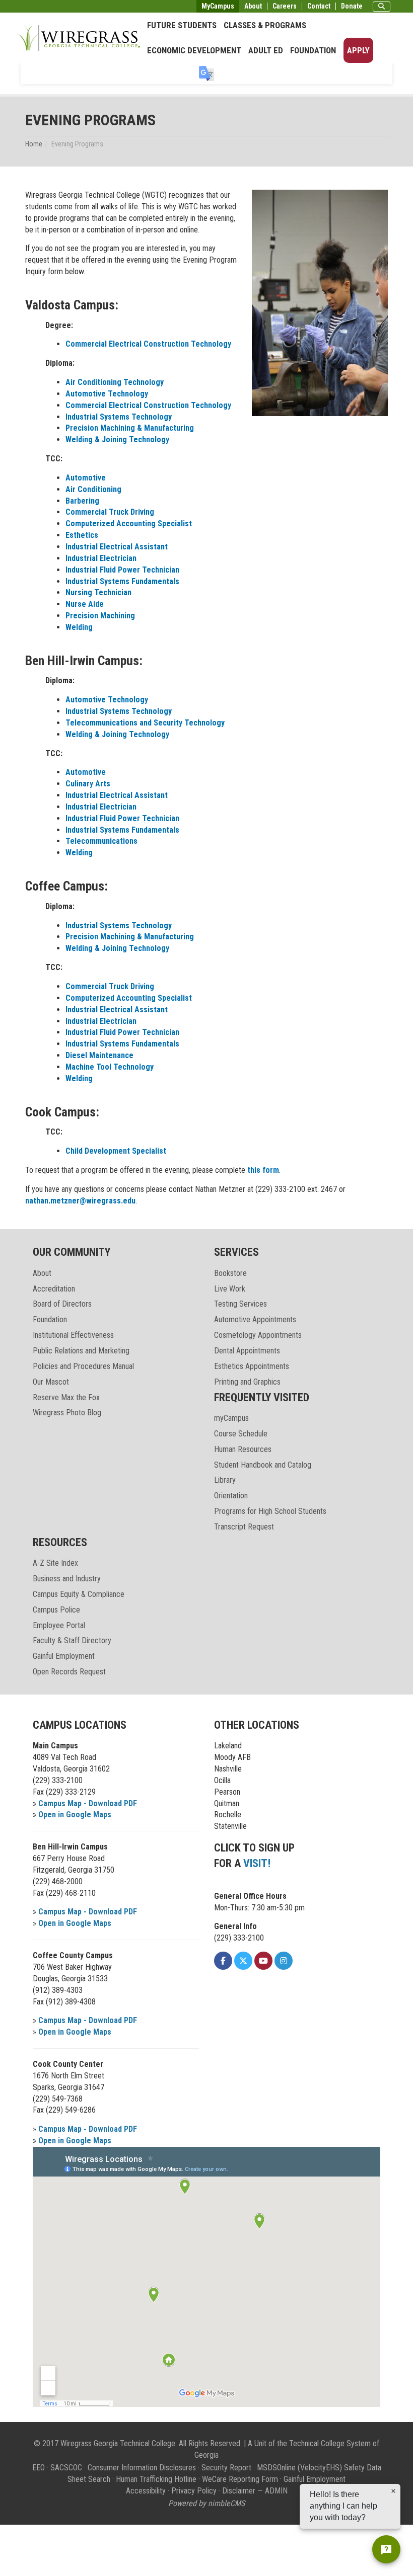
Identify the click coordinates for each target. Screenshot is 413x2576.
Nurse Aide (85, 604)
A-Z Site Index (55, 1563)
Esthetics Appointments (252, 1366)
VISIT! (257, 1863)
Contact (319, 6)
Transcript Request (244, 1527)
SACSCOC (66, 2468)
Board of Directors (62, 1304)
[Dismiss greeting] (393, 2491)
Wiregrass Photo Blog (67, 1413)
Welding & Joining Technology (117, 439)
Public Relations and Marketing (81, 1351)
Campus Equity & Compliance (79, 1594)
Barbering (82, 501)
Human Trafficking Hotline (156, 2479)
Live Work (230, 1289)
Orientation (231, 1496)
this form (263, 1170)
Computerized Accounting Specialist (129, 524)
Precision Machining (100, 616)
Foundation (313, 50)
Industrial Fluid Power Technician (122, 570)
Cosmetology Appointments (258, 1335)
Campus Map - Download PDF (88, 1803)
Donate (352, 6)
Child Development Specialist (116, 1151)
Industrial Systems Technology (119, 417)
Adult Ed (266, 50)
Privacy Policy (194, 2491)
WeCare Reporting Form (240, 2479)
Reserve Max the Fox (66, 1397)
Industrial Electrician (101, 558)
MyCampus (218, 6)
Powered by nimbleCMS (206, 2503)
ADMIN (276, 2491)
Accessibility (146, 2491)
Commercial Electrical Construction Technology (148, 344)
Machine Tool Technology (110, 1067)
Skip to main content (38, 7)
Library (225, 1480)
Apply (358, 50)
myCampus (231, 1418)
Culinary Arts (88, 784)
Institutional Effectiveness (73, 1335)
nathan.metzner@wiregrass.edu (80, 1201)
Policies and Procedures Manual (83, 1366)
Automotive (86, 478)
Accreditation (54, 1289)
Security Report (226, 2468)
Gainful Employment (64, 1656)
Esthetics (82, 535)
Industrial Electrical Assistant (117, 547)
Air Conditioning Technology (115, 382)
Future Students (182, 25)
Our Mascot (51, 1382)
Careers (285, 6)
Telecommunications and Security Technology (145, 723)
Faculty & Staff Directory (72, 1640)
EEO (39, 2468)
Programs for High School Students (270, 1511)
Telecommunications (101, 841)
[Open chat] (386, 2549)
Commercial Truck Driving (110, 512)
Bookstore (230, 1273)
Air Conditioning (93, 489)
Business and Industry (67, 1579)
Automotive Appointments (255, 1319)
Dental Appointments (247, 1351)
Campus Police (56, 1610)
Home (34, 144)
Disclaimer (239, 2491)
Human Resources (243, 1449)
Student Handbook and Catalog (263, 1465)
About (253, 6)
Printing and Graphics (247, 1382)
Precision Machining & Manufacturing (130, 428)
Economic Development (194, 50)
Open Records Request (69, 1672)
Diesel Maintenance (99, 1055)
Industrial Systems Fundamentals (122, 581)
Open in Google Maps (75, 1815)
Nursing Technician (98, 592)
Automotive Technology (107, 394)
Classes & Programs (265, 25)
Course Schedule (241, 1434)
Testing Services (240, 1304)
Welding (79, 627)
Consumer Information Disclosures (142, 2468)
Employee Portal (59, 1625)
